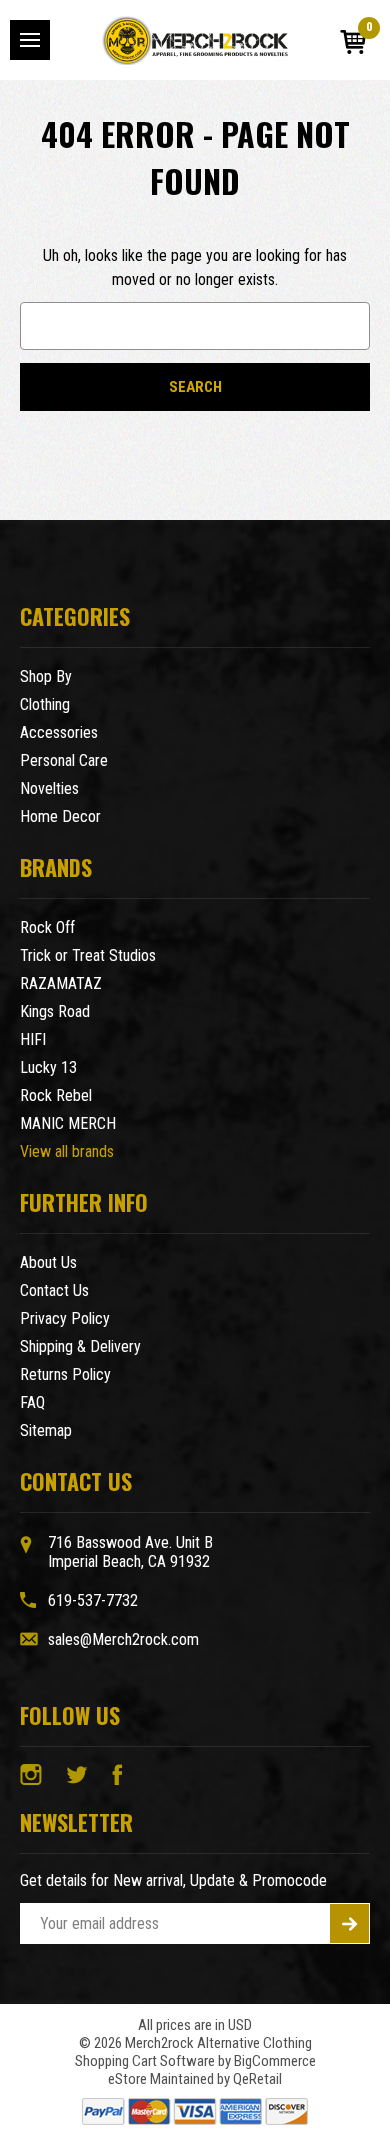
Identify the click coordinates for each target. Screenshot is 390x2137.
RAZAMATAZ (61, 983)
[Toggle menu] (30, 40)
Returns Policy (65, 1374)
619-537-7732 (93, 1600)
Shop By (46, 676)
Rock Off (47, 927)
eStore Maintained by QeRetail (195, 2079)
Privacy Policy (65, 1318)
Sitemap (46, 1430)
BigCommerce (275, 2061)
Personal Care (64, 760)
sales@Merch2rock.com (123, 1639)
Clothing (45, 704)
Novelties (49, 788)
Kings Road (55, 1011)
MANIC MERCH (68, 1123)
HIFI (33, 1039)
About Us (48, 1262)
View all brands (67, 1151)
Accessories (59, 732)
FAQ (32, 1402)
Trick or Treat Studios (88, 955)
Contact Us (54, 1290)
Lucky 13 (48, 1067)
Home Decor (60, 816)
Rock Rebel (56, 1095)
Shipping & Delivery (80, 1346)
